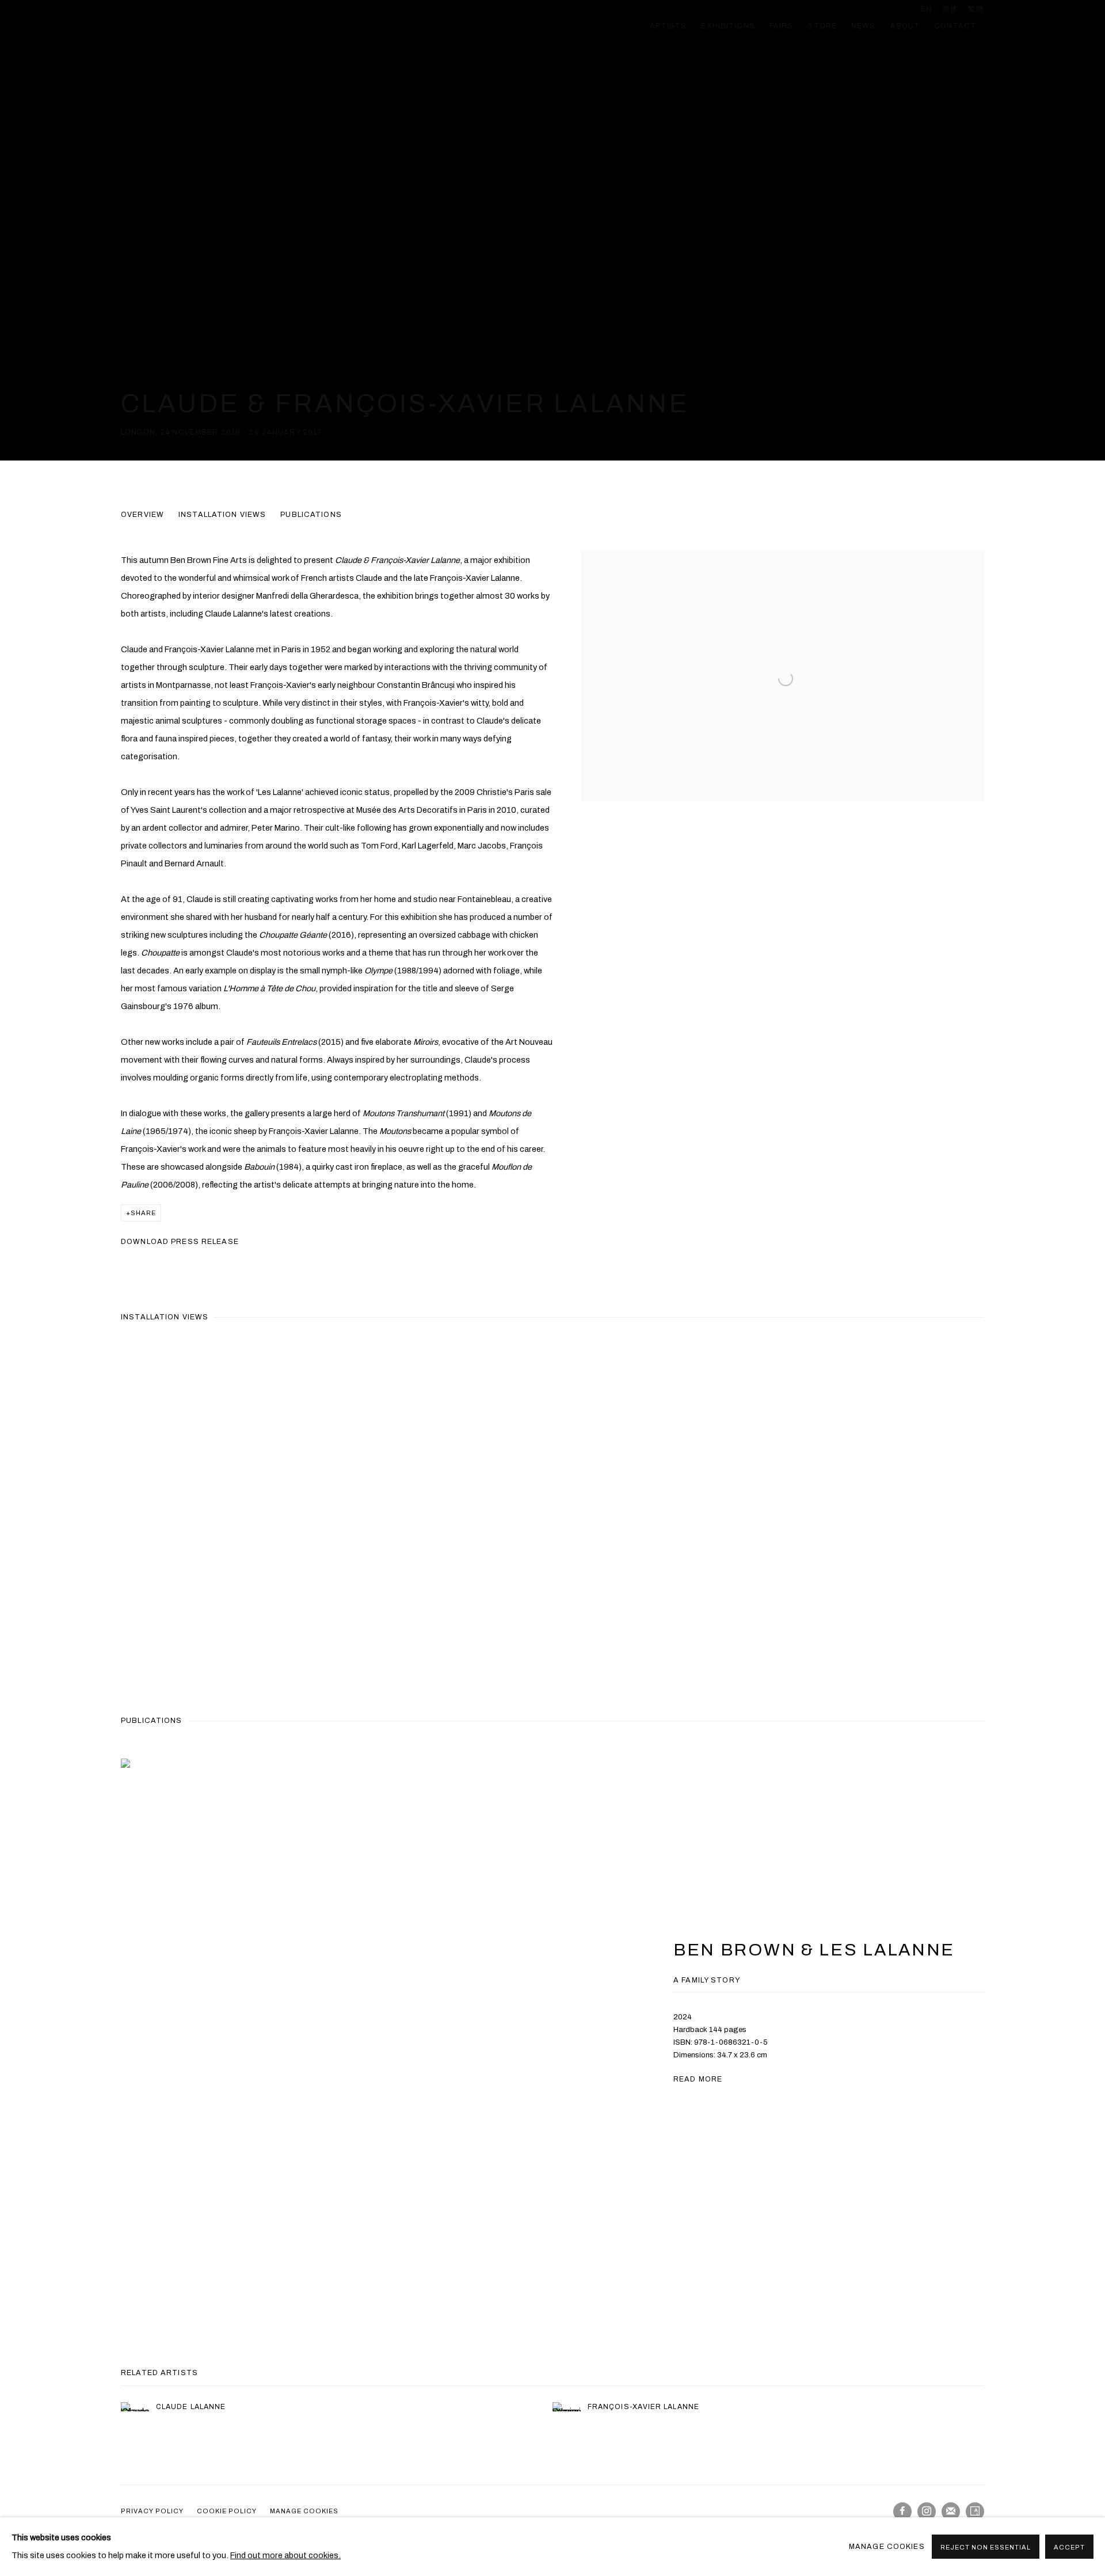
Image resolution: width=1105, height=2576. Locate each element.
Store (822, 26)
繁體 (976, 9)
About (905, 26)
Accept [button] (1069, 2547)
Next (1059, 1513)
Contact (955, 26)
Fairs (782, 26)
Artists (668, 26)
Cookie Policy (227, 2511)
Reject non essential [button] (986, 2547)
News (864, 26)
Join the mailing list (951, 2512)
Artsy (975, 2512)
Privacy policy (152, 2511)
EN (926, 9)
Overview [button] (142, 515)
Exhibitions (728, 26)
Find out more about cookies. (285, 2555)
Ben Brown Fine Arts (219, 26)
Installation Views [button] (222, 515)
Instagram (927, 2512)
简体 (950, 9)
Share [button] (143, 1213)
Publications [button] (311, 515)
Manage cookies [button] (304, 2511)
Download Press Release (180, 1242)
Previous (46, 1513)
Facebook (902, 2512)
